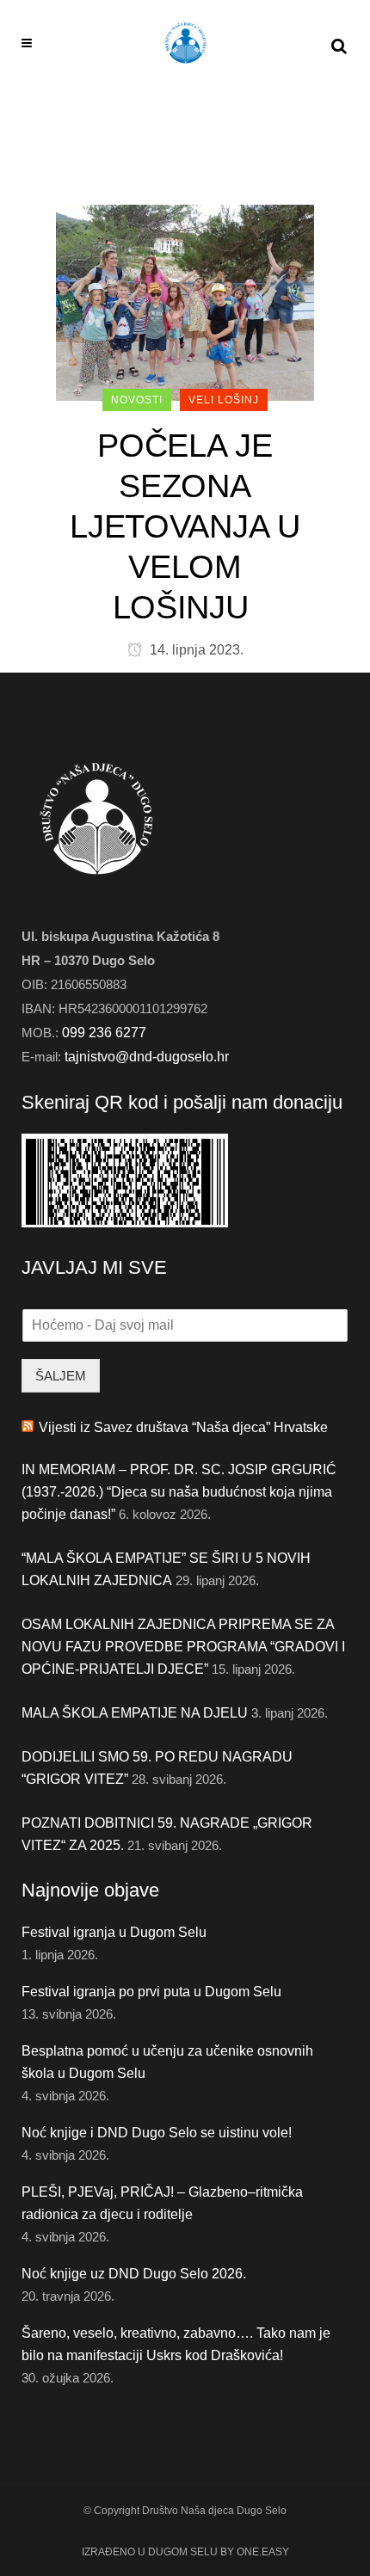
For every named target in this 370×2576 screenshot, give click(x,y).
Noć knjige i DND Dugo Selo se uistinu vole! (157, 2133)
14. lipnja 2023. (195, 650)
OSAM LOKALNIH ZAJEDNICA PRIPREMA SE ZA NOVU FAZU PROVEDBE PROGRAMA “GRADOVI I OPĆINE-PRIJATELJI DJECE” (183, 1647)
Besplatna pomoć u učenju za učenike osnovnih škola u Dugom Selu (167, 2062)
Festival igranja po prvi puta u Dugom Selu (151, 1992)
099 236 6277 (104, 1033)
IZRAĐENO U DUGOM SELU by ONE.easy (185, 2552)
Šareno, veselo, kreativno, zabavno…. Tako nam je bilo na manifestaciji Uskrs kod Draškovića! (176, 2344)
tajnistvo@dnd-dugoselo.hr (147, 1057)
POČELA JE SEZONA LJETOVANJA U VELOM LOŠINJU (185, 526)
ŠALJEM (61, 1376)
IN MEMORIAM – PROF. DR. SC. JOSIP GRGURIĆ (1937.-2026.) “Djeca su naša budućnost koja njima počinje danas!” (179, 1492)
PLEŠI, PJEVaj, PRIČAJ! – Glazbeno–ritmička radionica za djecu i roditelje (162, 2203)
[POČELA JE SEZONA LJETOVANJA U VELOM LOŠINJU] (185, 301)
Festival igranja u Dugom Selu (114, 1932)
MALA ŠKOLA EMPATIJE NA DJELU (135, 1713)
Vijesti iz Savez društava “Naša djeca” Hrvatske (183, 1427)
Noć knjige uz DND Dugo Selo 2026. (134, 2274)
